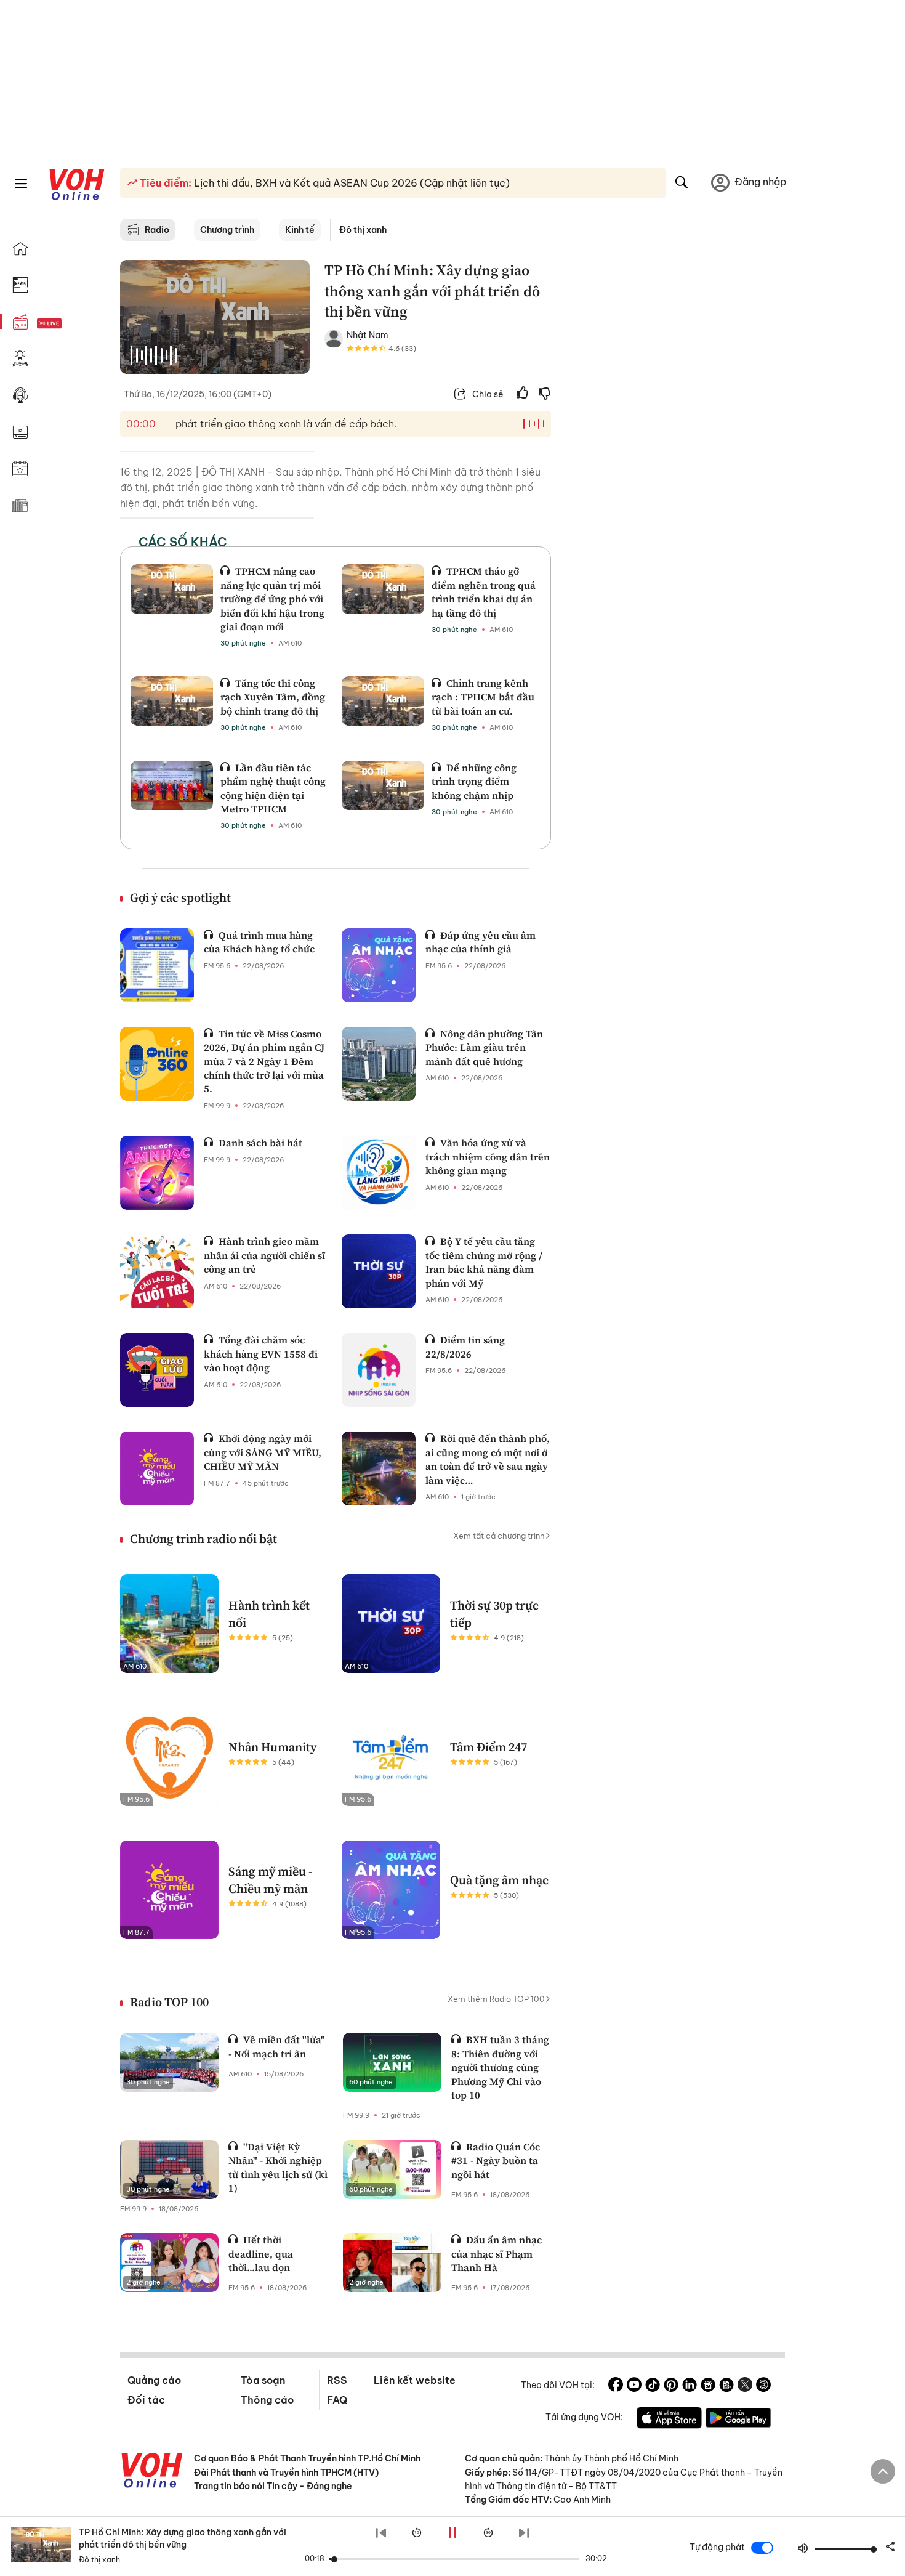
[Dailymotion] (763, 2386)
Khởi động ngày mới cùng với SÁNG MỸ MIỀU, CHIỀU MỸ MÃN (263, 1452)
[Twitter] (745, 2386)
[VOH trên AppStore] (669, 2420)
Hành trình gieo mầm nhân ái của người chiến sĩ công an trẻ (264, 1255)
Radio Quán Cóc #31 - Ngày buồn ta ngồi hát (496, 2161)
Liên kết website (415, 2380)
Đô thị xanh (363, 230)
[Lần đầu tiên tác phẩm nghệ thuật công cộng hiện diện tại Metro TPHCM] (172, 785)
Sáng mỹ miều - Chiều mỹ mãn (271, 1880)
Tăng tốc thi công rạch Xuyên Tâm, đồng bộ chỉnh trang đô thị (273, 697)
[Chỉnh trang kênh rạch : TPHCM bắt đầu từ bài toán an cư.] (383, 701)
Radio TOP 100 (169, 2002)
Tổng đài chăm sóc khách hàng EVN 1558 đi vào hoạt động (261, 1354)
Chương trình (227, 230)
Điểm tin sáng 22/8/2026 (465, 1347)
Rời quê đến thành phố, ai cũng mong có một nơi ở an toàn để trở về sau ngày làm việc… (488, 1459)
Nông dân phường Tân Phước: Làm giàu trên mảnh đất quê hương (484, 1047)
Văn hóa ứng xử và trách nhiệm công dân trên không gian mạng (488, 1156)
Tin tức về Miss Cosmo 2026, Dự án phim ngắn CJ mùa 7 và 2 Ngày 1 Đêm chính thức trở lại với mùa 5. (264, 1061)
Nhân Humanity (272, 1747)
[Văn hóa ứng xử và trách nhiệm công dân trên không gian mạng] (379, 1173)
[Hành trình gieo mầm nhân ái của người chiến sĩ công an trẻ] (157, 1271)
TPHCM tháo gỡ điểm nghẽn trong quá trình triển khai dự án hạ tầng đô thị (484, 592)
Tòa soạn (263, 2380)
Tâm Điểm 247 (489, 1747)
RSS (337, 2380)
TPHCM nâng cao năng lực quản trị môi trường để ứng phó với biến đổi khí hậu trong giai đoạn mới (272, 599)
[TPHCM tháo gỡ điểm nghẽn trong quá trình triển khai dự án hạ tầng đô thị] (383, 589)
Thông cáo (267, 2400)
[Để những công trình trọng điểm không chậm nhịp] (383, 785)
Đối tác (146, 2400)
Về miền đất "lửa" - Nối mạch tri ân (277, 2046)
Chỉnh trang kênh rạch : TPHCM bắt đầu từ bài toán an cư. (483, 697)
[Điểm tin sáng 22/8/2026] (379, 1370)
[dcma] (726, 2386)
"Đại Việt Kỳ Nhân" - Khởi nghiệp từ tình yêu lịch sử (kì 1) (278, 2167)
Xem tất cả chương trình (499, 1536)
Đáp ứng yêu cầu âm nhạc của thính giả (481, 942)
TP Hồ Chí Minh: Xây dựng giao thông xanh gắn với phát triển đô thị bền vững (183, 2538)
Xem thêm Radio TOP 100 (496, 1999)
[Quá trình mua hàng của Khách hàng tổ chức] (157, 965)
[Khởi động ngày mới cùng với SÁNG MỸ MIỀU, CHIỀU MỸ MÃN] (157, 1468)
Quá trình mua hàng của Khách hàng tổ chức (259, 942)
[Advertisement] (675, 448)
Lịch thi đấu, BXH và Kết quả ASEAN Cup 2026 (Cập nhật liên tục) (351, 183)
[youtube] (634, 2386)
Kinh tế (300, 230)
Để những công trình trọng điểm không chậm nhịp (474, 781)
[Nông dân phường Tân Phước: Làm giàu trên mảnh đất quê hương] (379, 1064)
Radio (157, 230)
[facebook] (616, 2386)
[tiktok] (653, 2386)
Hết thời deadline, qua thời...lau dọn (261, 2254)
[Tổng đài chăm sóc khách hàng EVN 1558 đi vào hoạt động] (157, 1370)
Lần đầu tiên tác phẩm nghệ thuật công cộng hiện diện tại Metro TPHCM (273, 788)
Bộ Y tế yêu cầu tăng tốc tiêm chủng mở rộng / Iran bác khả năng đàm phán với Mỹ (484, 1262)
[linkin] (690, 2386)
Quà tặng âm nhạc (499, 1880)
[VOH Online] (152, 2472)
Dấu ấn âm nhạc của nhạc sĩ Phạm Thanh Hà (497, 2254)
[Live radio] (71, 324)
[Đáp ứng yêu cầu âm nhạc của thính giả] (379, 965)
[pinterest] (671, 2386)
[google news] (708, 2386)
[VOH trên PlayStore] (738, 2420)
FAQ (337, 2400)
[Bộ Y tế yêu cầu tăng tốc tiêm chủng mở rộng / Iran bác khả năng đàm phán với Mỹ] (379, 1271)
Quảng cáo (154, 2380)
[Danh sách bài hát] (157, 1173)
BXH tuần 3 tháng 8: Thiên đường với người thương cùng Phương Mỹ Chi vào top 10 (500, 2067)
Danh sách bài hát (260, 1143)
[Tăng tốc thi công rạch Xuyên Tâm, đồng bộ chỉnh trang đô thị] (172, 701)
